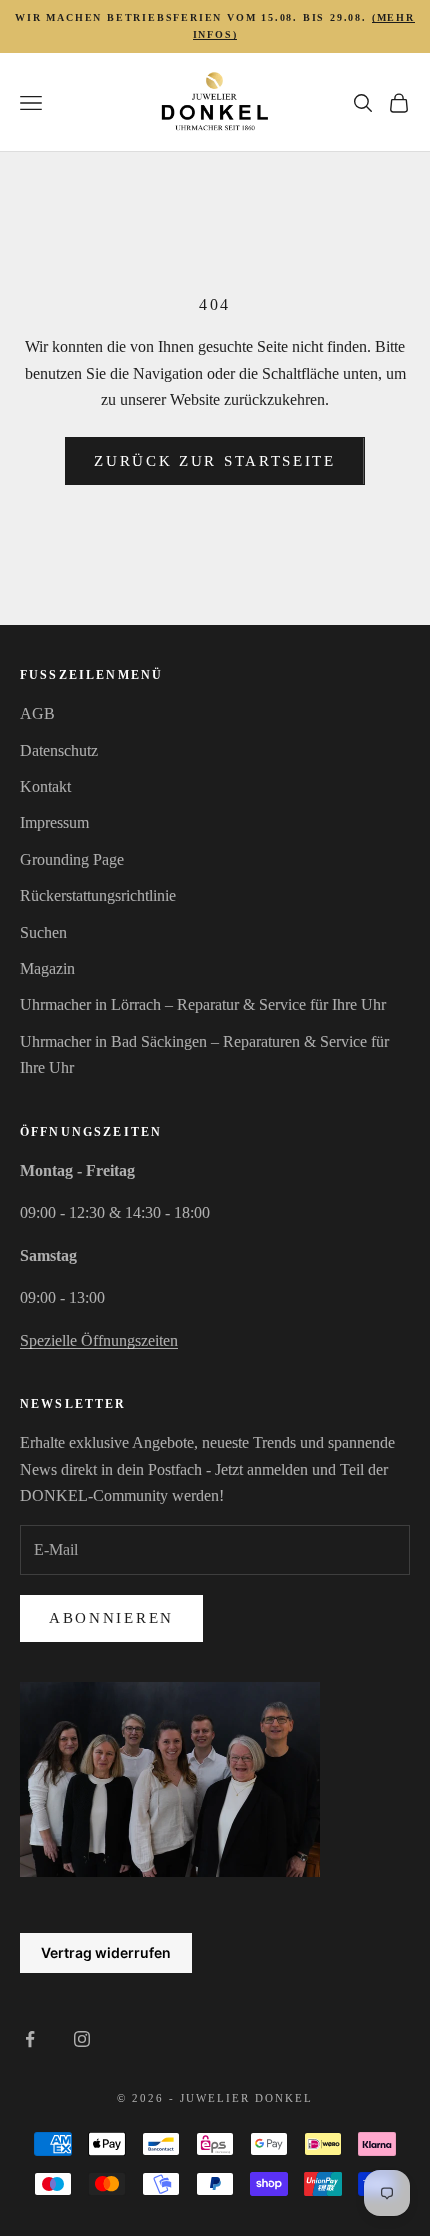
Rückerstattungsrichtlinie (98, 895)
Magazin (47, 968)
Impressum (54, 822)
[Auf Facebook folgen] (30, 2039)
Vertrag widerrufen (106, 1952)
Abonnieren (111, 1618)
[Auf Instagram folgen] (82, 2039)
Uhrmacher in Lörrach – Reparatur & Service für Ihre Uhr (203, 1004)
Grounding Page (72, 859)
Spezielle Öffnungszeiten (99, 1340)
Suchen (43, 932)
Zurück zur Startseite (215, 461)
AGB (37, 713)
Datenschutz (59, 750)
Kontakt (45, 786)
